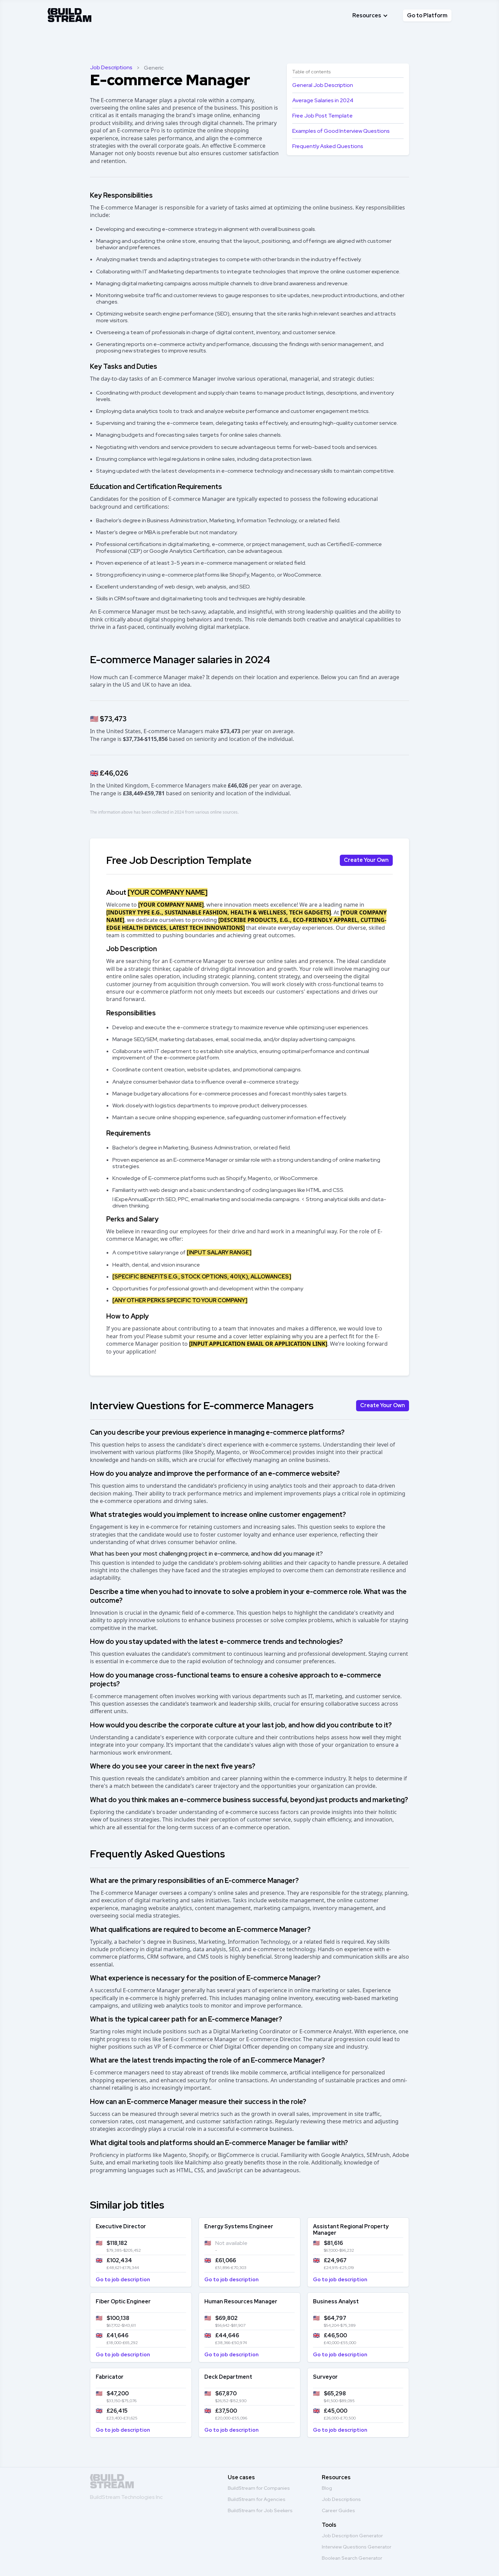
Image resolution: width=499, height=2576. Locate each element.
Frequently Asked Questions (328, 146)
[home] (70, 14)
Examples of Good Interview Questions (341, 131)
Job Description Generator (352, 2536)
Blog (327, 2488)
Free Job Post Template (322, 116)
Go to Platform (427, 15)
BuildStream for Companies (259, 2488)
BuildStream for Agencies (257, 2499)
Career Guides (338, 2510)
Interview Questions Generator (357, 2547)
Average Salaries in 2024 (323, 100)
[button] (370, 15)
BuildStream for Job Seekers (260, 2510)
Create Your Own (366, 860)
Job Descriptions (111, 67)
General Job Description (323, 85)
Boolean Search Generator (352, 2558)
